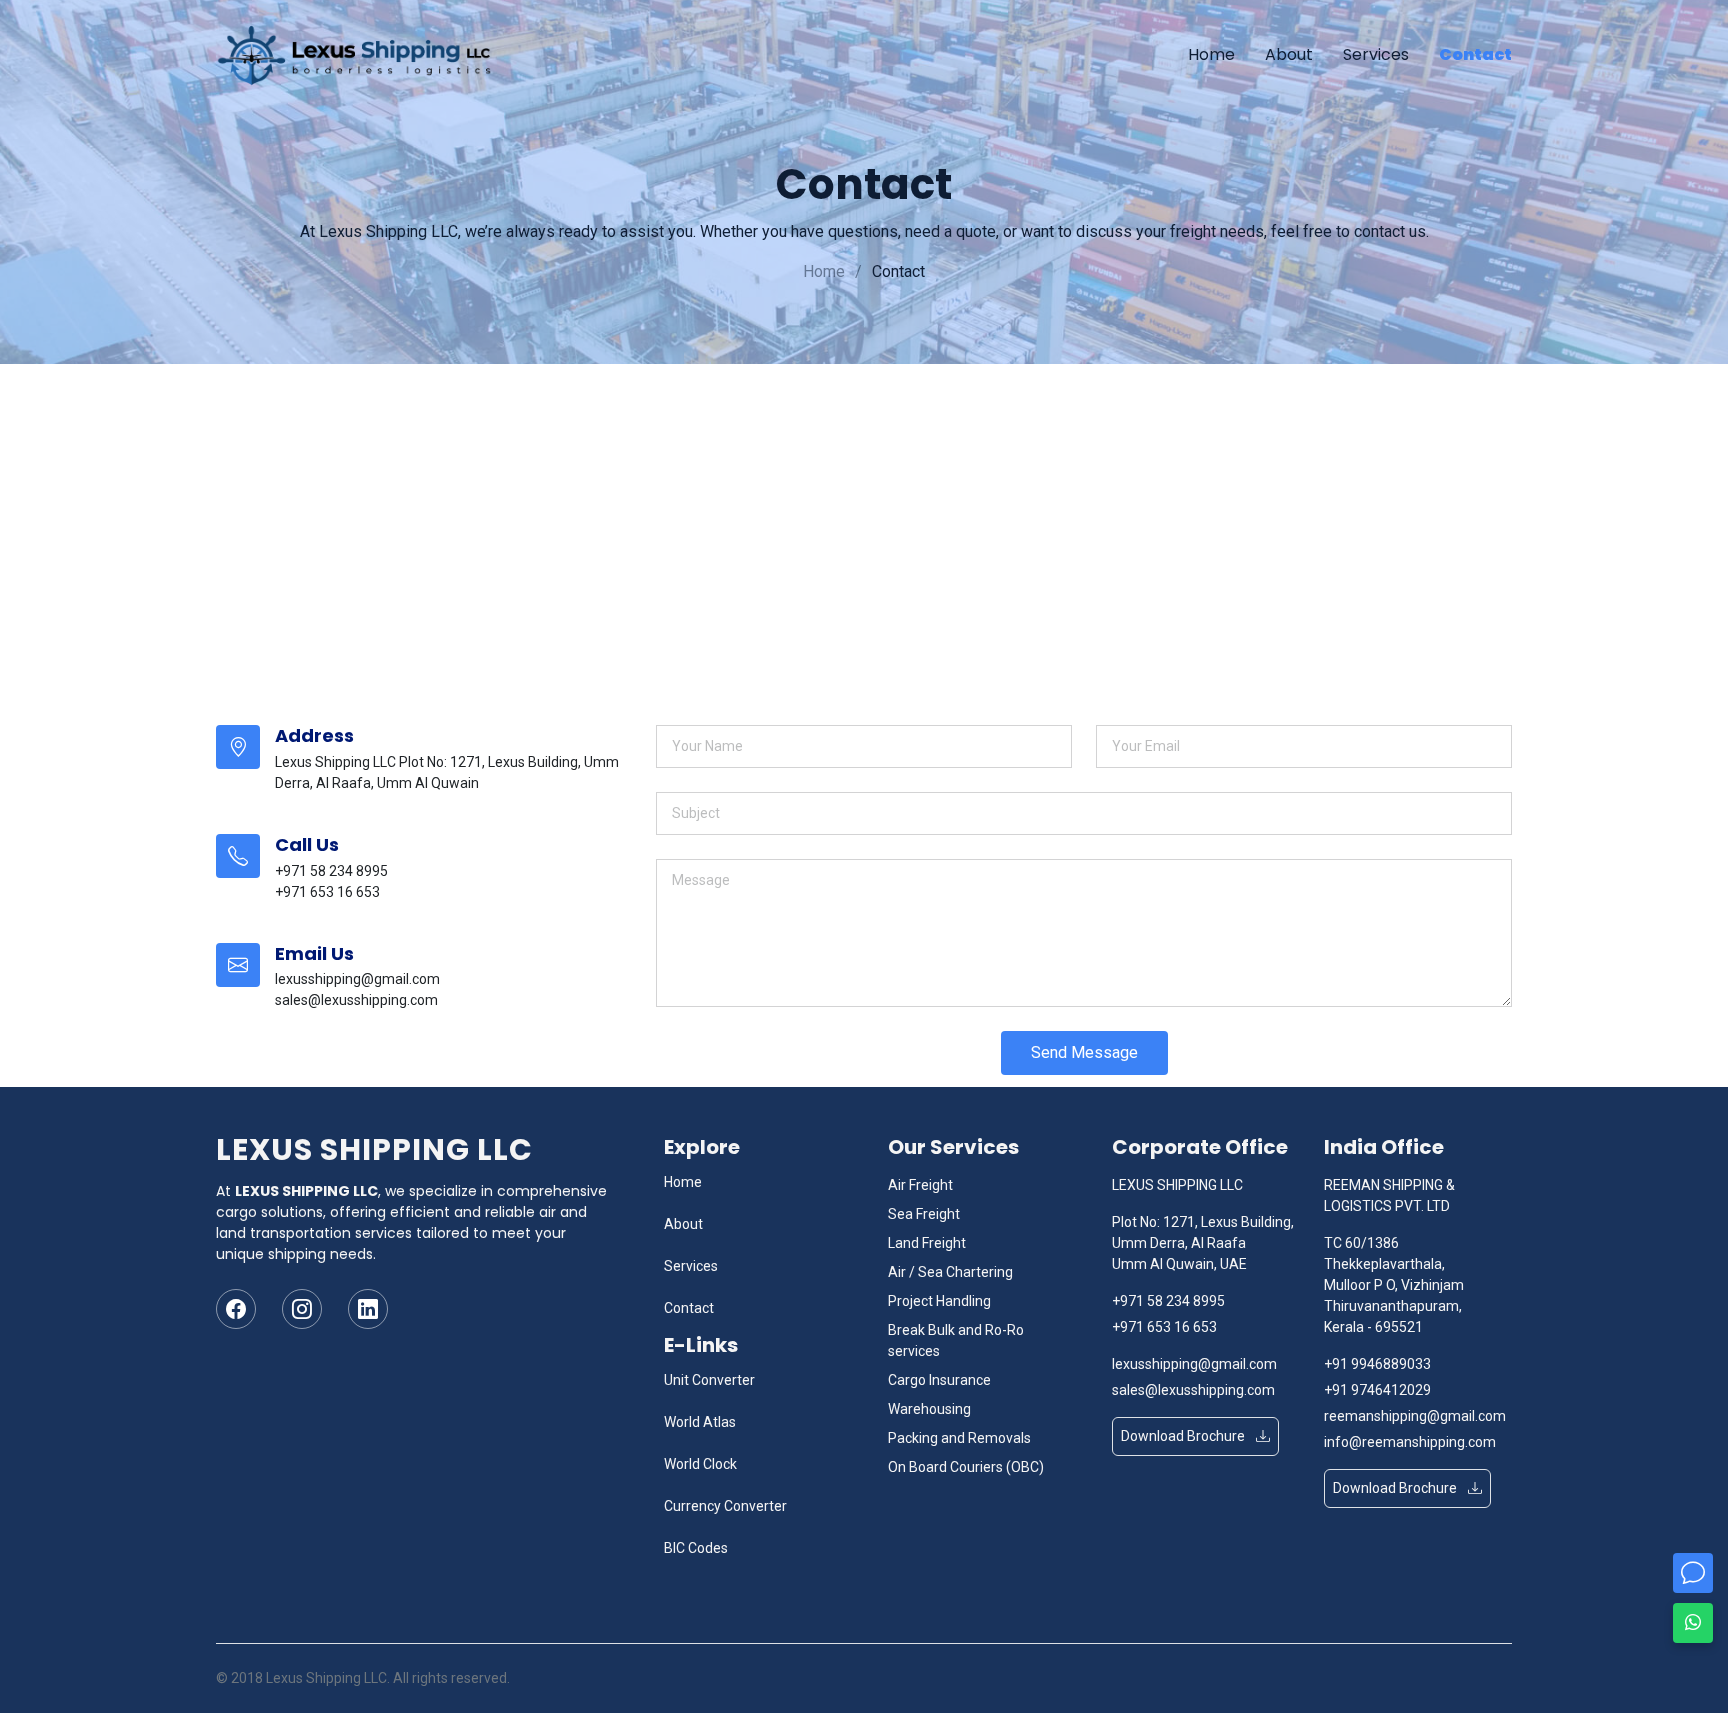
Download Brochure (1184, 1436)
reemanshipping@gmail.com (1415, 1416)
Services (1376, 54)
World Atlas (700, 1422)
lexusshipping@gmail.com (1194, 1364)
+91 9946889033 (1377, 1364)
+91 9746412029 (1377, 1390)
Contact (1475, 54)
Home (1211, 54)
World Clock (700, 1464)
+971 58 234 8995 (1168, 1301)
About (1289, 54)
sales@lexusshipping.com (1193, 1390)
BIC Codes (696, 1548)
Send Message (1084, 1052)
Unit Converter (709, 1380)
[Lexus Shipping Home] (362, 55)
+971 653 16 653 (1164, 1327)
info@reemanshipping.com (1410, 1442)
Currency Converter (725, 1506)
